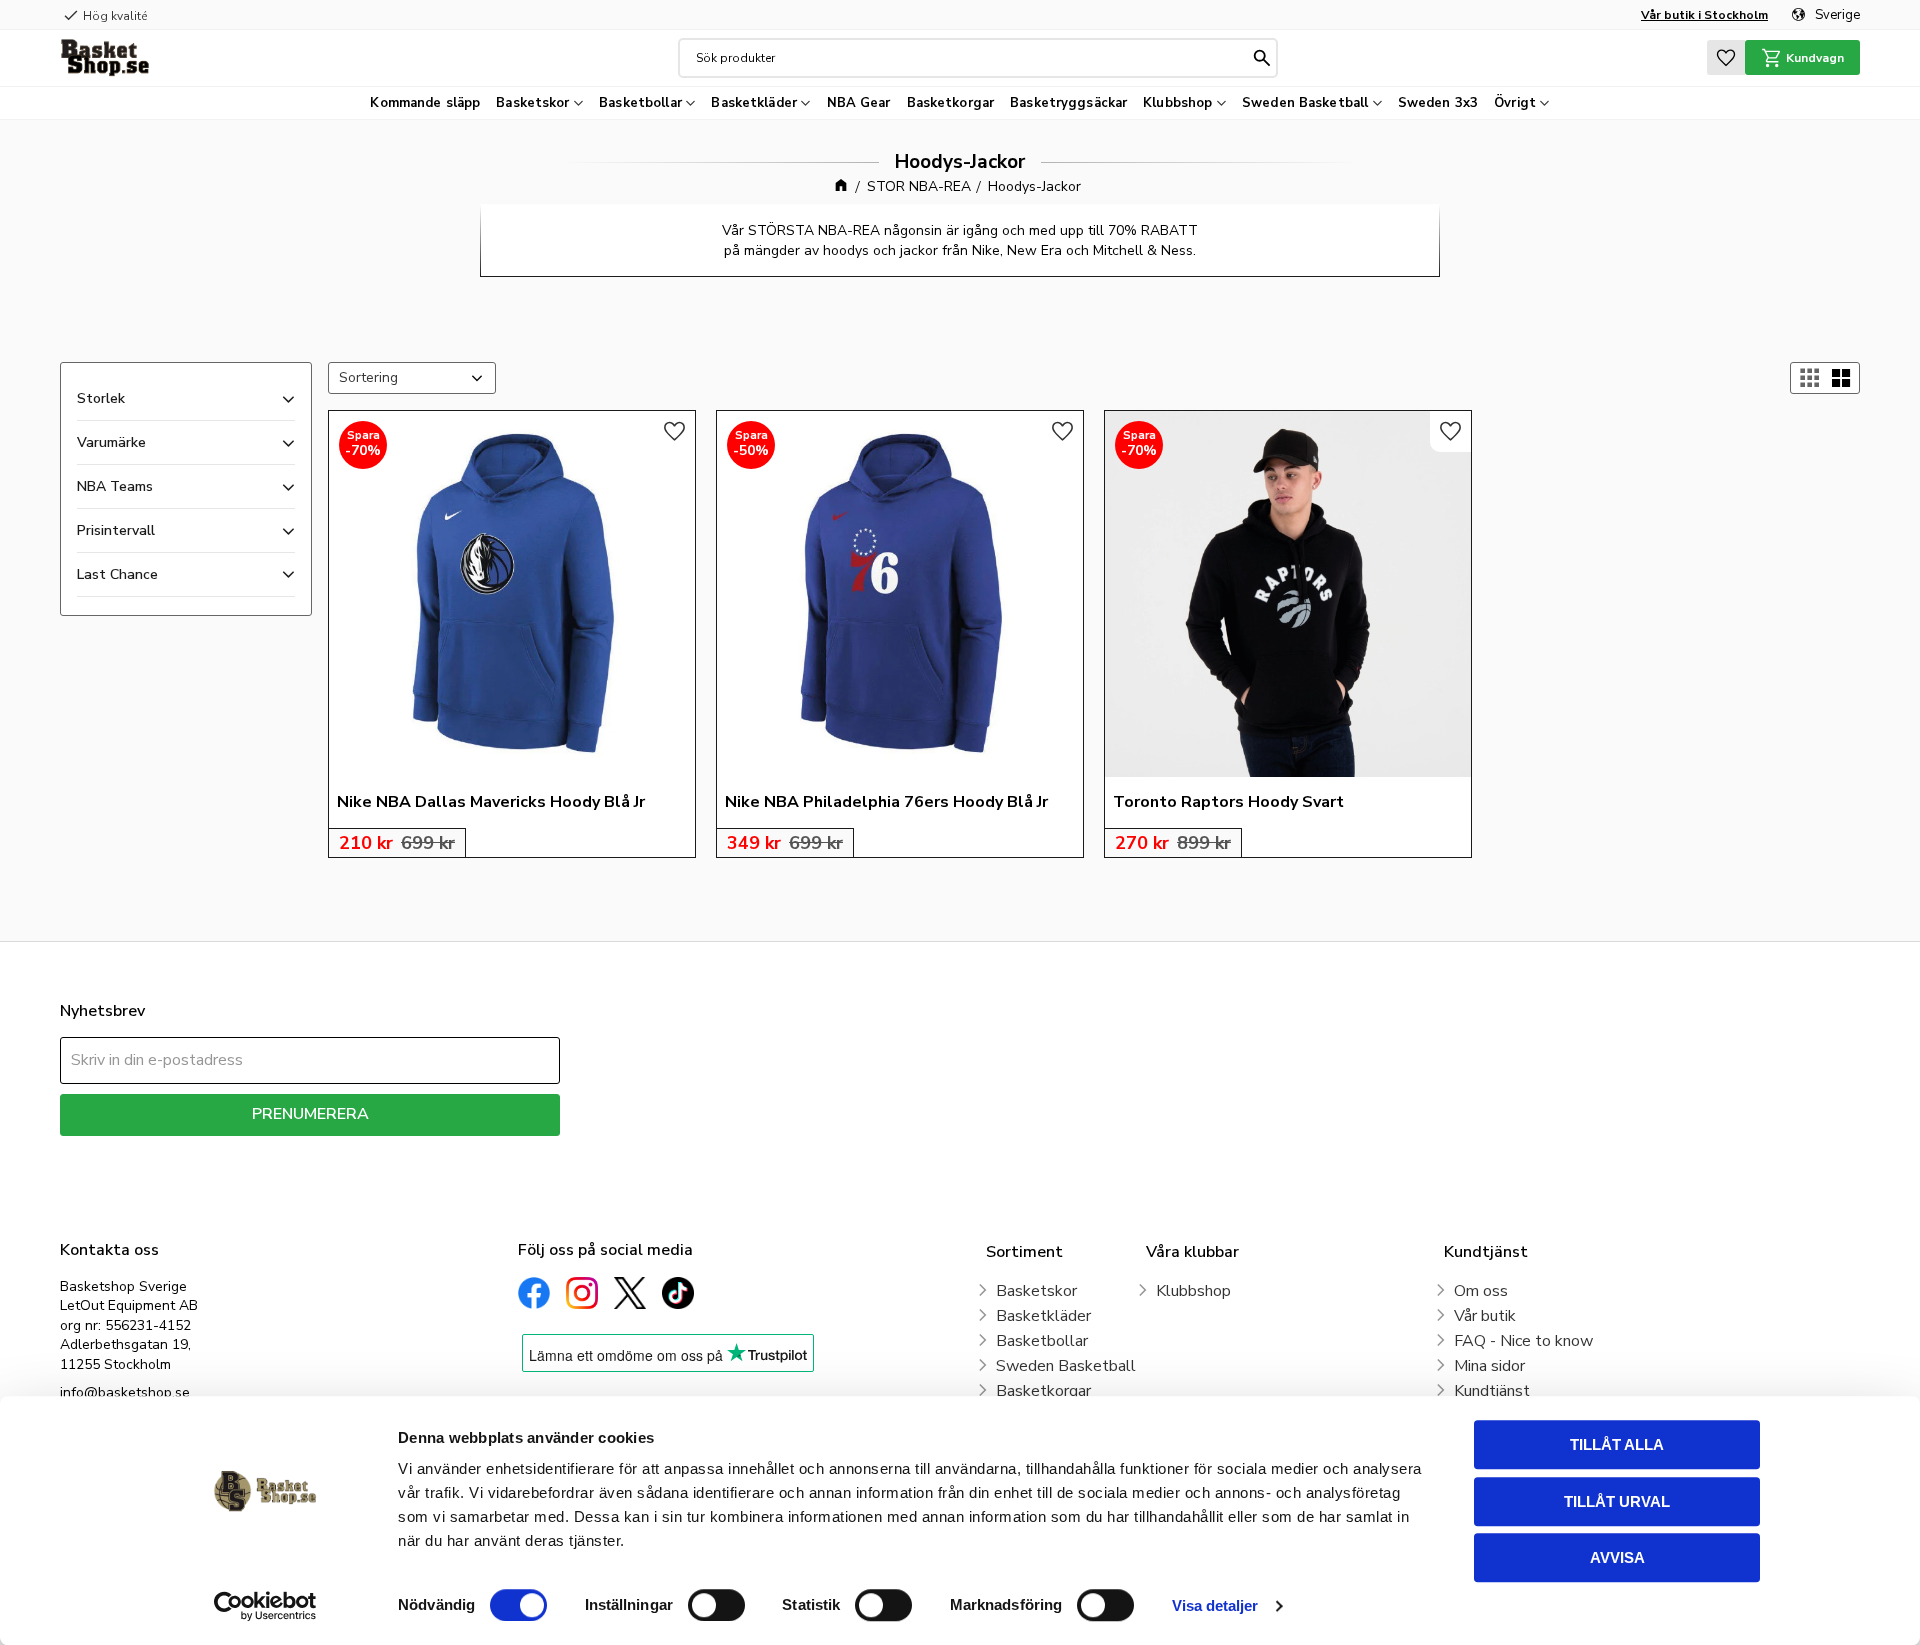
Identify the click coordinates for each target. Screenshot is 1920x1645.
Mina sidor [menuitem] (1489, 1366)
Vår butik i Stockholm (1704, 15)
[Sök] (1262, 58)
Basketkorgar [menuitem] (951, 103)
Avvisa (1617, 1557)
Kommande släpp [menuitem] (425, 103)
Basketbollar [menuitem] (640, 103)
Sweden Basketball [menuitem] (1305, 103)
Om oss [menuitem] (1481, 1291)
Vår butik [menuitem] (1485, 1316)
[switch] (716, 1605)
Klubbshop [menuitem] (1177, 103)
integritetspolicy (380, 1150)
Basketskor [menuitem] (532, 103)
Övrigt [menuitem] (1515, 103)
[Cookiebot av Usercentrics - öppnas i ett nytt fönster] (265, 1606)
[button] (1726, 57)
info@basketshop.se (125, 1392)
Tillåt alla (1617, 1444)
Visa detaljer (1215, 1605)
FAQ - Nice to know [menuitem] (1523, 1341)
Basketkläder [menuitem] (754, 103)
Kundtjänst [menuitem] (1492, 1391)
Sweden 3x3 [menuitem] (1438, 103)
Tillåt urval (1617, 1501)
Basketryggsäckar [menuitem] (1068, 103)
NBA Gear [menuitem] (859, 103)
